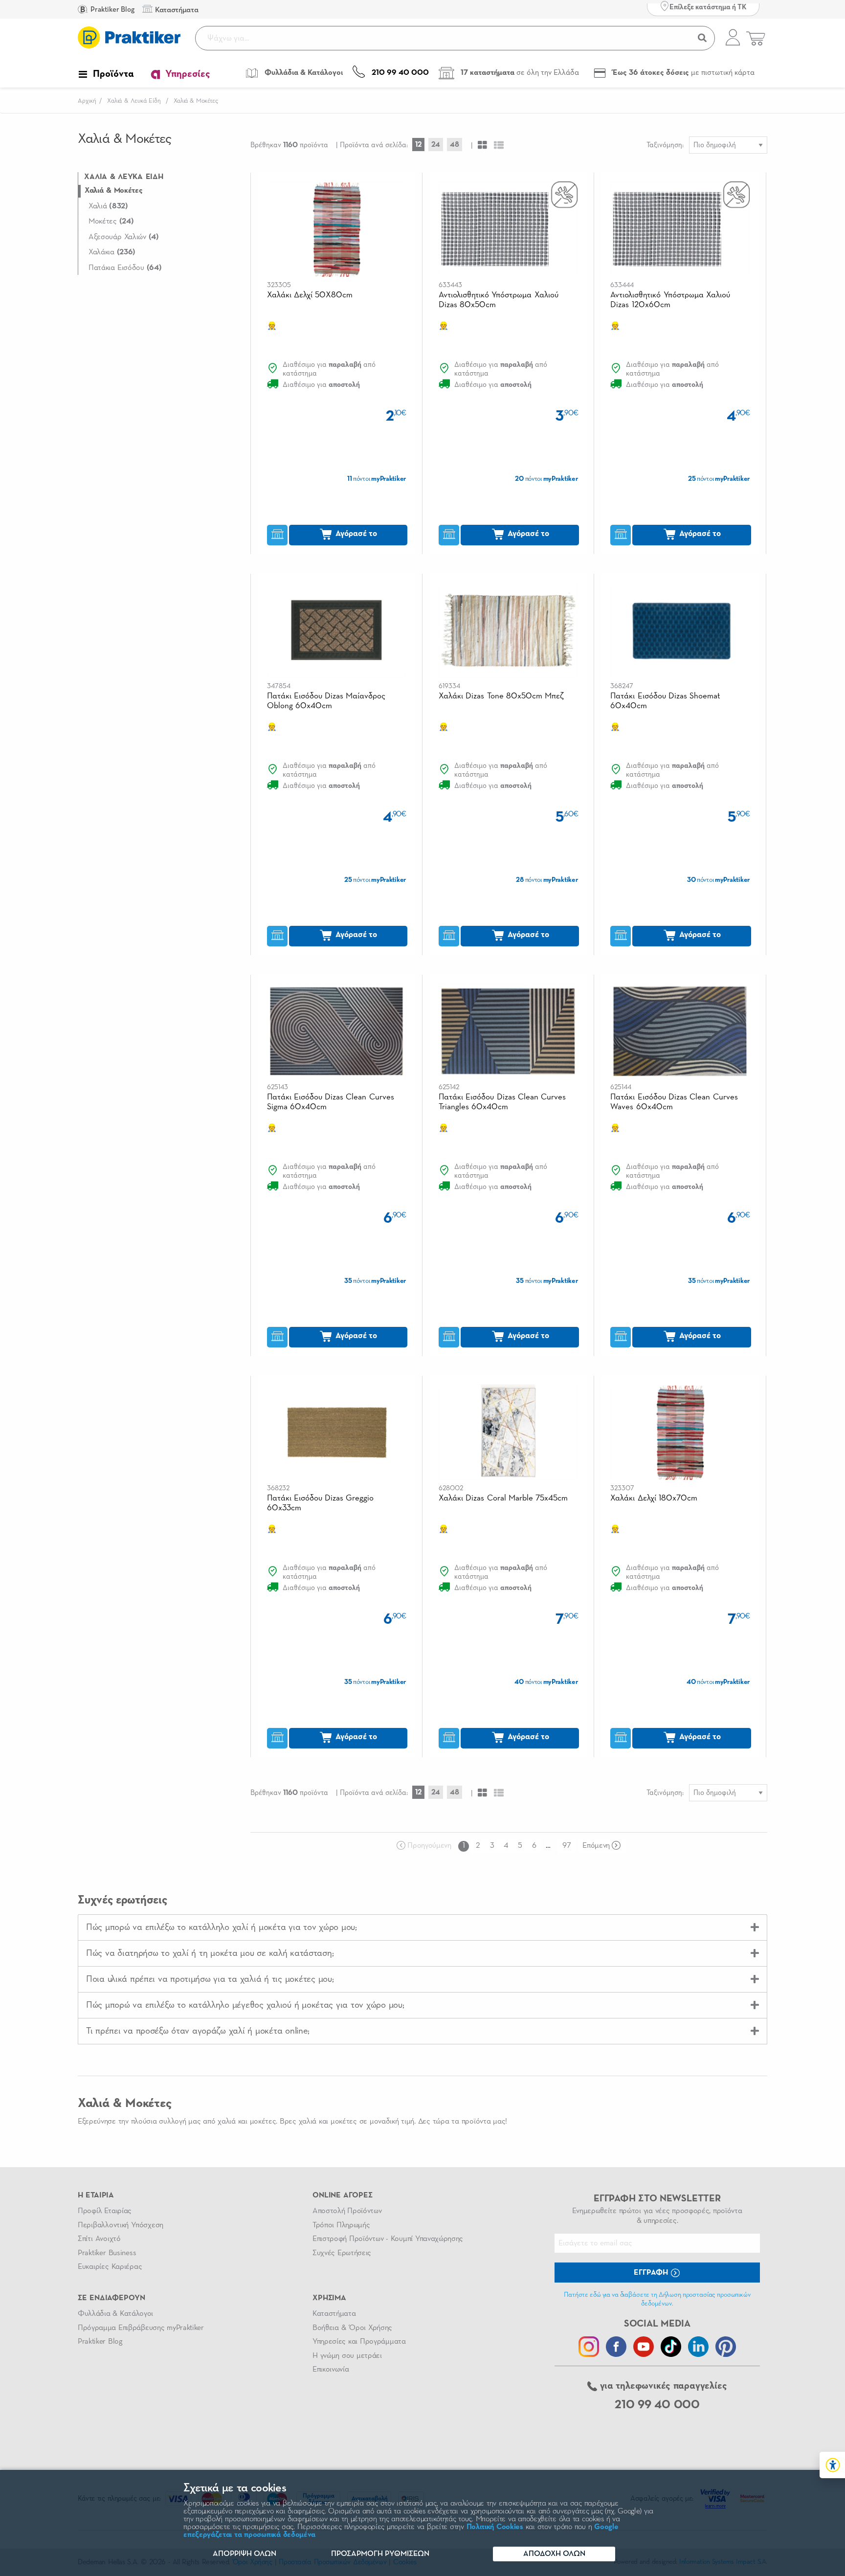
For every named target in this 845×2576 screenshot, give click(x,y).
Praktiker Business (107, 2253)
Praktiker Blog (112, 10)
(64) (125, 268)
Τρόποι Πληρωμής (341, 2225)
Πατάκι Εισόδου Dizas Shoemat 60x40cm (665, 701)
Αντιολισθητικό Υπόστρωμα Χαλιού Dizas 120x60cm (670, 300)
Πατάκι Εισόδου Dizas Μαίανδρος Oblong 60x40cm (326, 701)
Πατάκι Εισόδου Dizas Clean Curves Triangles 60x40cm (502, 1102)
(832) (108, 206)
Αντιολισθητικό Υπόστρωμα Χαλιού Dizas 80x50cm (499, 300)
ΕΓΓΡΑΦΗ (652, 2273)
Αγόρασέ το (355, 534)
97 (567, 1846)
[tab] (422, 1927)
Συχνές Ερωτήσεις (342, 2253)
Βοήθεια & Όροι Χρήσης (352, 2328)
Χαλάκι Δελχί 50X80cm (310, 295)
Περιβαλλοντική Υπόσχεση (121, 2225)
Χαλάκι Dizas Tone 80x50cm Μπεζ (501, 696)
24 (436, 145)
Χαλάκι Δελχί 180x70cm (654, 1498)
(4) (124, 237)
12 (418, 145)
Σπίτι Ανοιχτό (99, 2239)
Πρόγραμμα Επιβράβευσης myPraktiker (141, 2328)
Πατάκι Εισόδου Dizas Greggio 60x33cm (321, 1503)
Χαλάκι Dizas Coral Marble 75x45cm (503, 1498)
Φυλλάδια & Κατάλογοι (115, 2314)
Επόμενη (596, 1846)
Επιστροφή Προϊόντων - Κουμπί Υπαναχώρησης (388, 2239)
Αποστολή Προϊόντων (347, 2211)
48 (455, 145)
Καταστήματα (334, 2314)
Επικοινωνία (331, 2370)
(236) (112, 252)
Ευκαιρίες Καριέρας (110, 2267)
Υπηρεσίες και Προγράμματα (359, 2342)
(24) (111, 222)
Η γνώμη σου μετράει (347, 2356)
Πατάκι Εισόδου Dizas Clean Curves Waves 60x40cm (674, 1102)
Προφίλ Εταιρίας (105, 2211)
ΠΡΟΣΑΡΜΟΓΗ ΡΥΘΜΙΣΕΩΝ (380, 2554)
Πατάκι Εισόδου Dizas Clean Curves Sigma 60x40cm (331, 1102)
